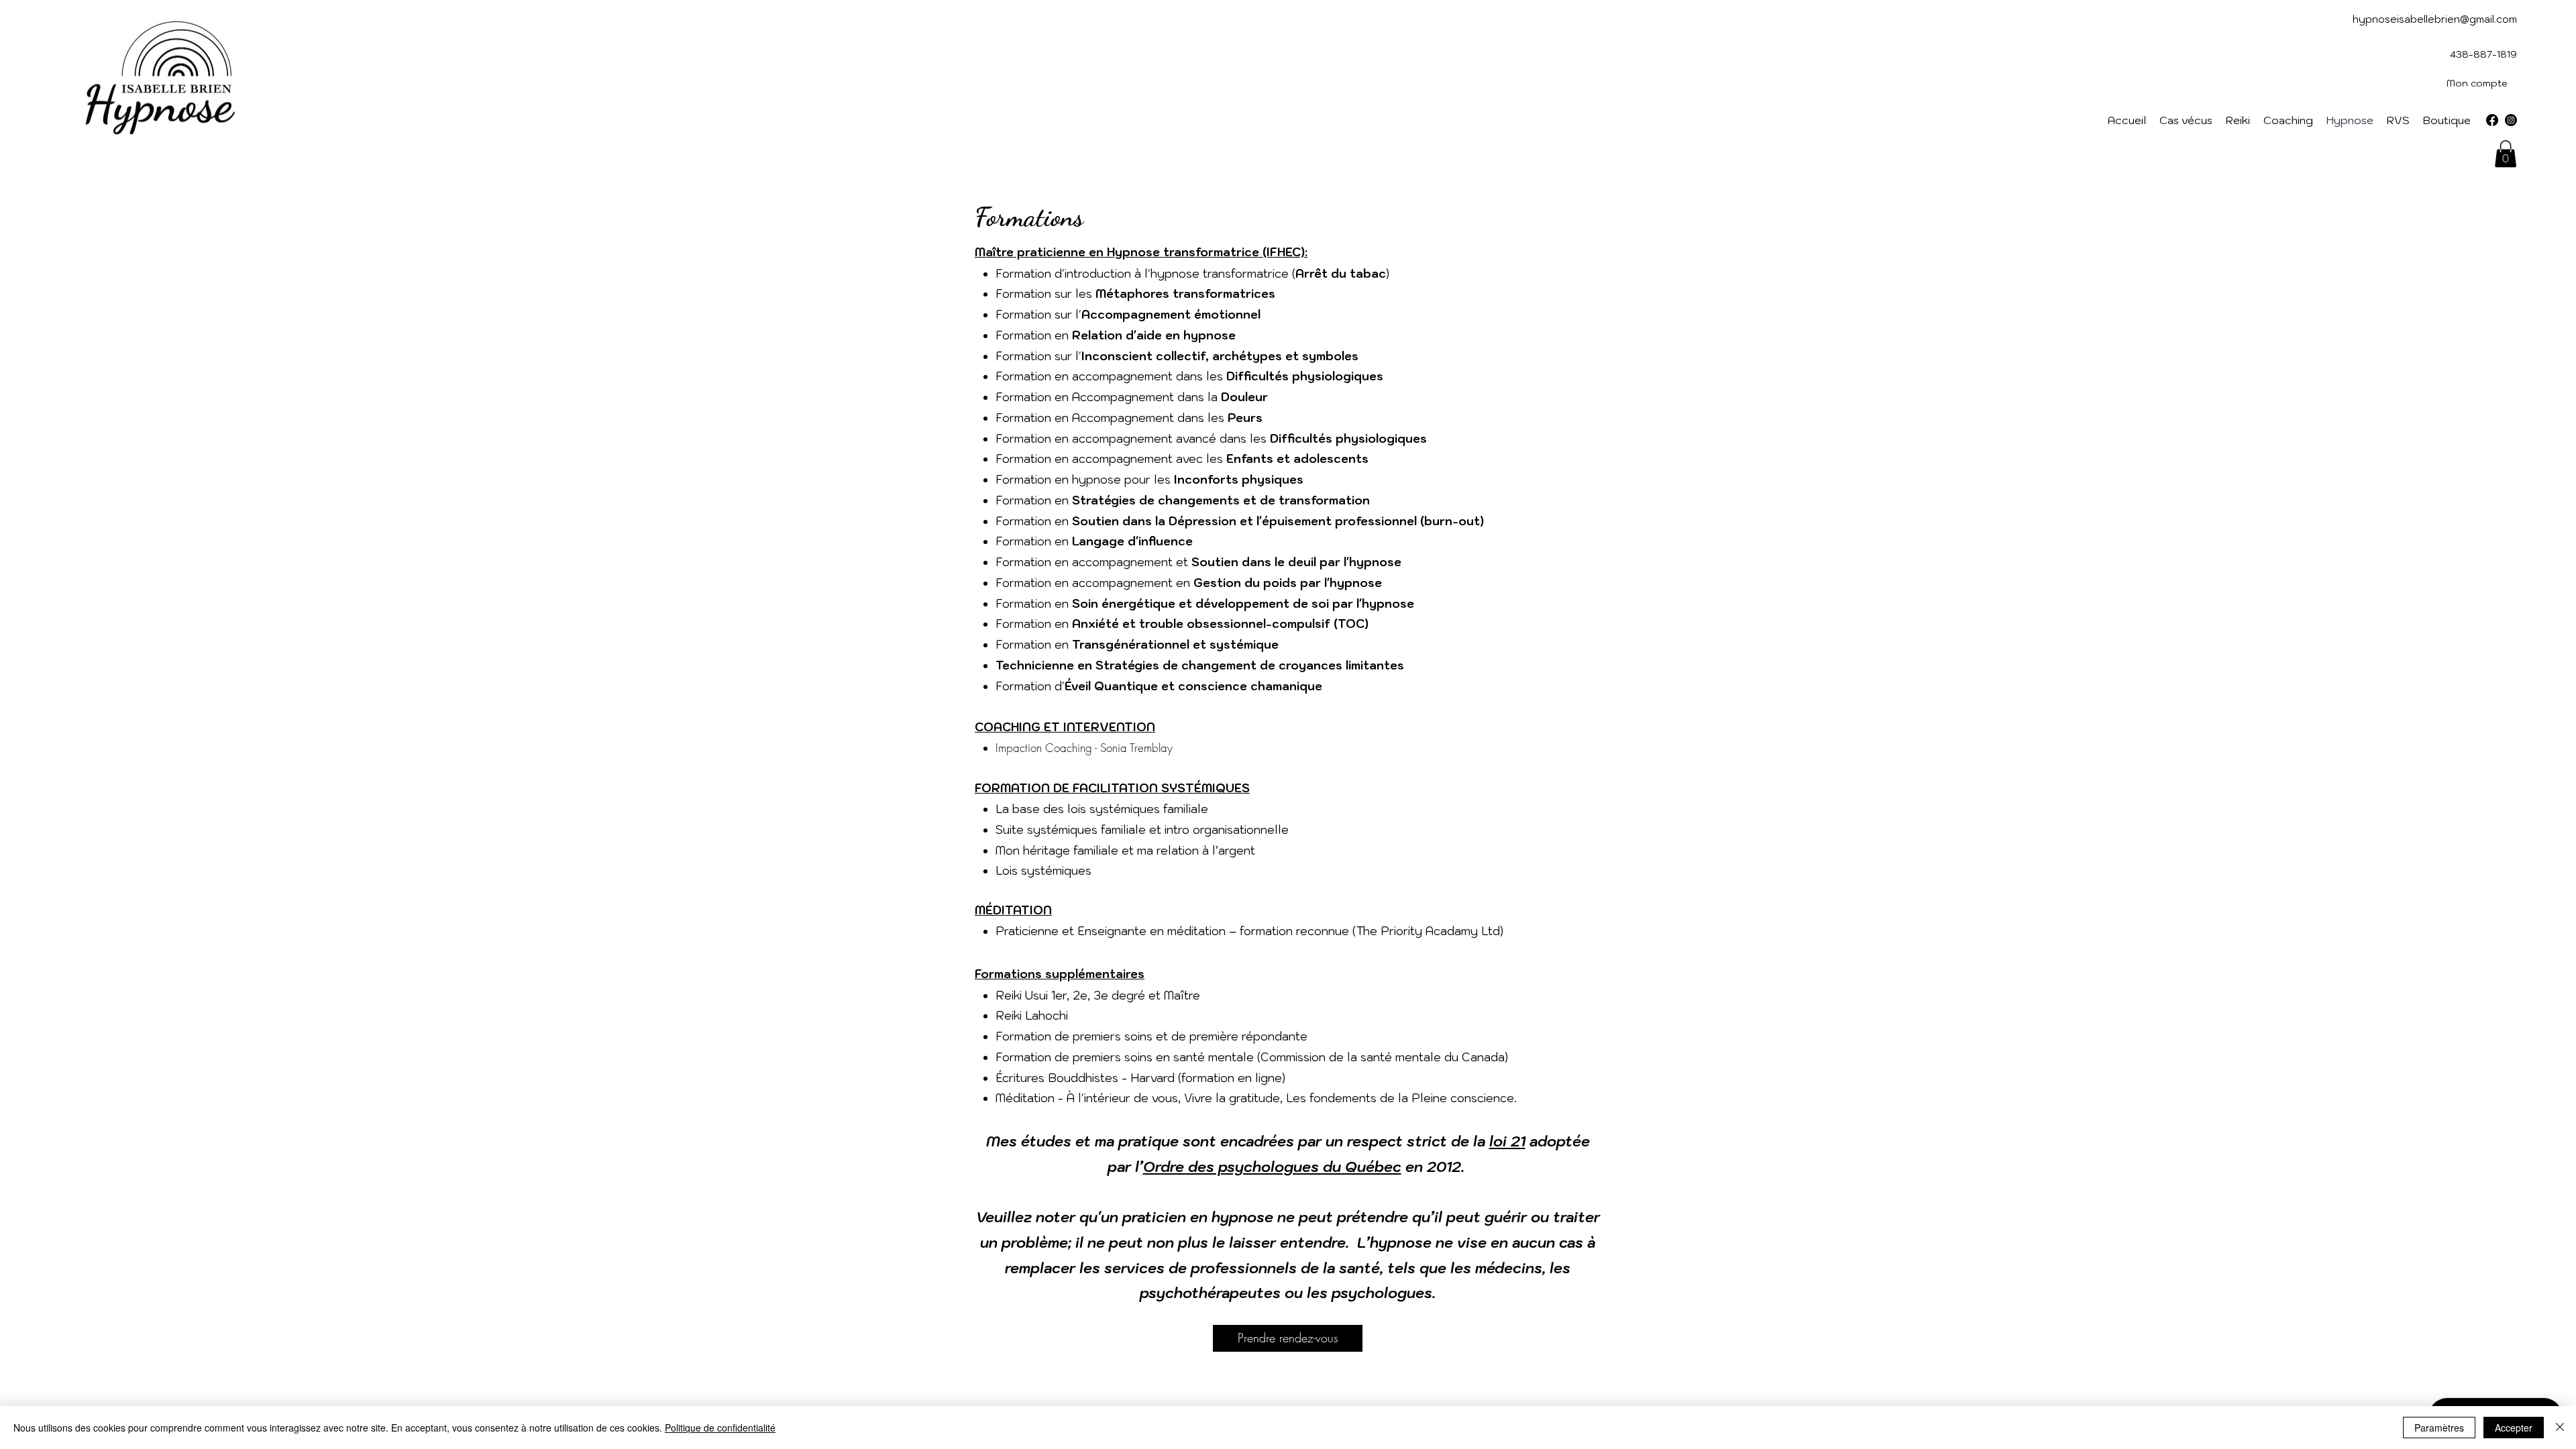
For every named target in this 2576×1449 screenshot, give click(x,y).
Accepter (2514, 1428)
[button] (2506, 154)
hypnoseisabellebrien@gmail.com (2435, 19)
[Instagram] (2511, 120)
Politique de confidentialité (720, 1428)
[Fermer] (2560, 1428)
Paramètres (2439, 1428)
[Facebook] (2492, 120)
